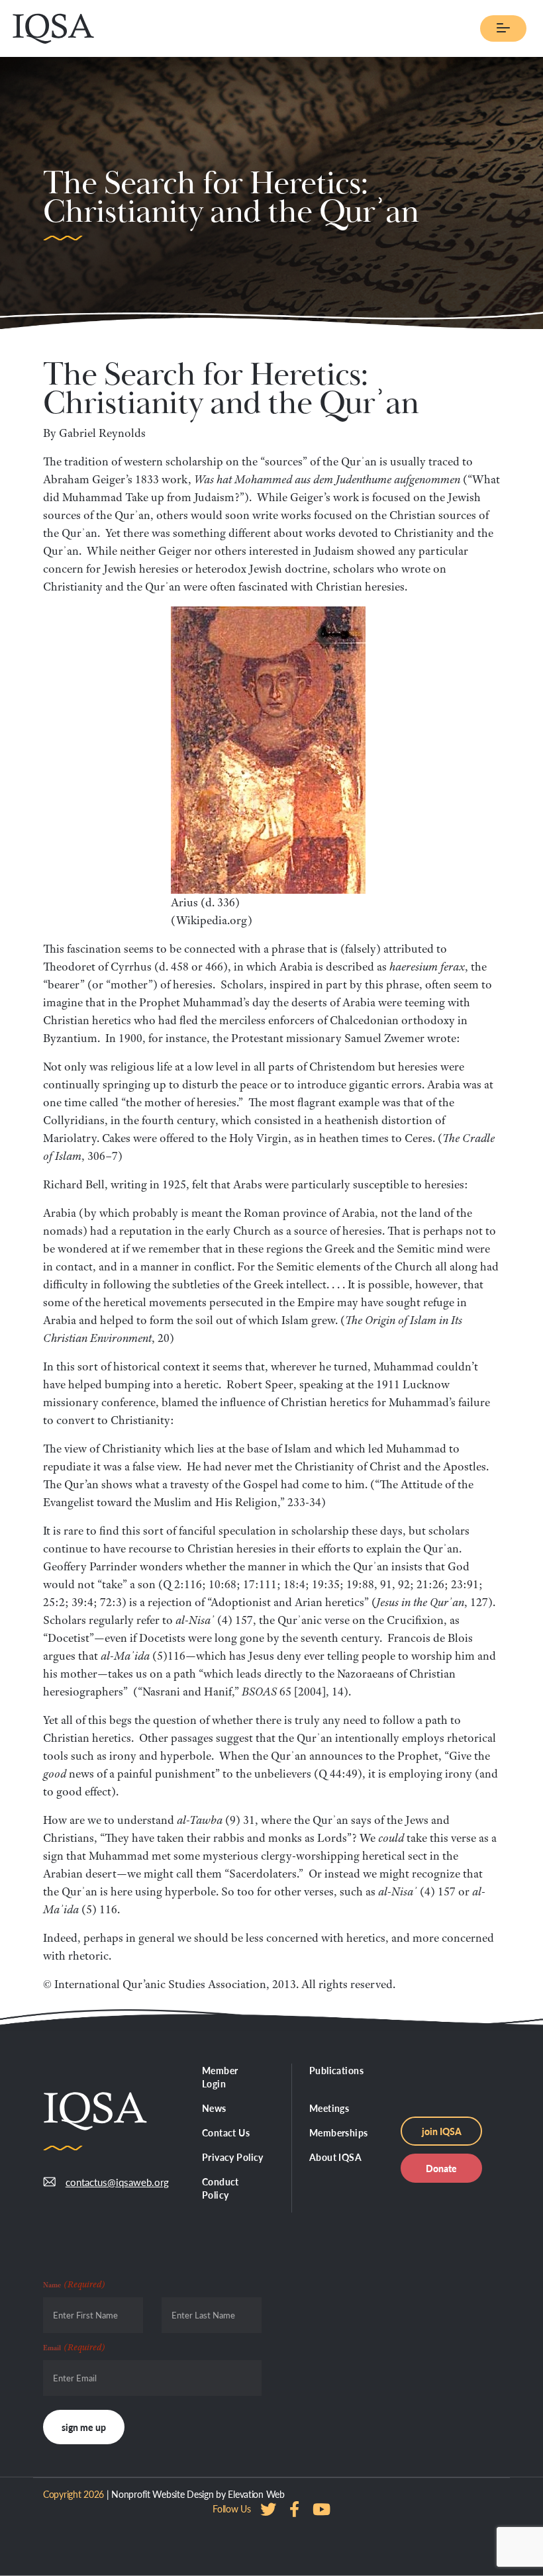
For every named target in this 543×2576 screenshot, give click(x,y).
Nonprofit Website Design (162, 2494)
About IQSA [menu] (335, 2157)
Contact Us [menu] (226, 2132)
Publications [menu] (336, 2070)
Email (74, 2347)
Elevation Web (256, 2494)
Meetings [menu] (329, 2108)
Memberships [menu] (339, 2132)
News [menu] (214, 2108)
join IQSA (442, 2131)
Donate (441, 2168)
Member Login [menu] (220, 2077)
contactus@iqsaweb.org (117, 2182)
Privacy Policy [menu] (233, 2157)
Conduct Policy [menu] (221, 2188)
